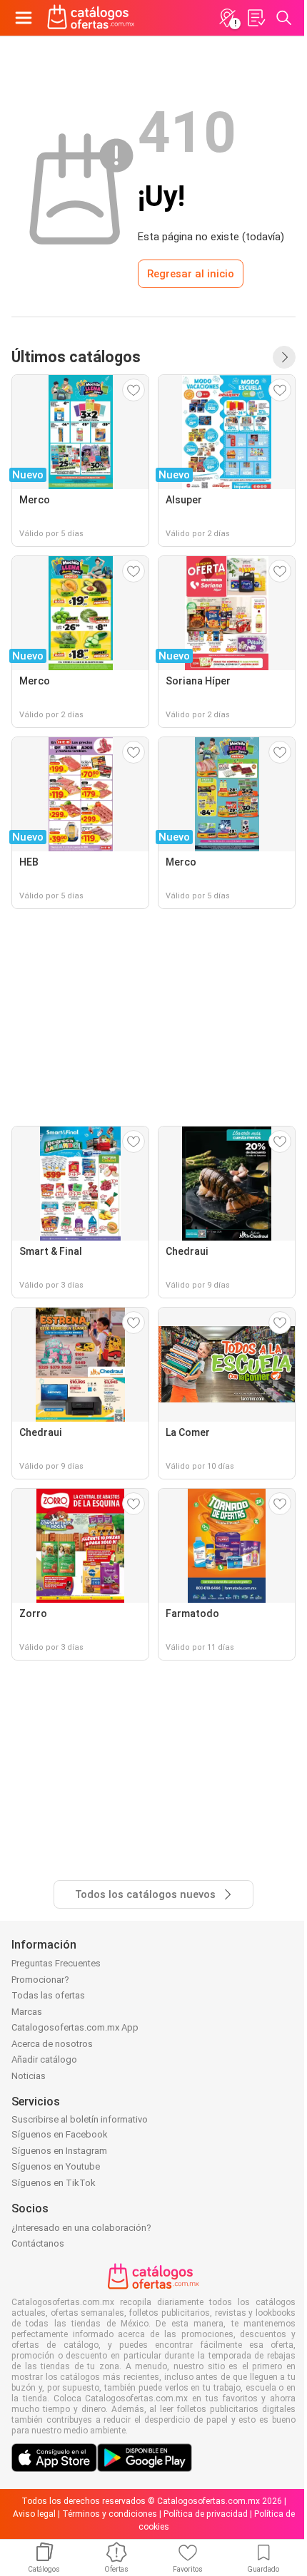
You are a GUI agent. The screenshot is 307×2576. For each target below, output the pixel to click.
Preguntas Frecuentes (56, 1963)
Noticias (29, 2076)
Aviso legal (34, 2514)
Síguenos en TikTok (54, 2183)
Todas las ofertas (48, 1995)
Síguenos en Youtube (56, 2166)
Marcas (27, 2012)
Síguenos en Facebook (60, 2134)
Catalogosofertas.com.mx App (75, 2027)
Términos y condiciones (110, 2514)
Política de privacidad (206, 2514)
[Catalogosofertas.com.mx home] (91, 18)
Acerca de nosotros (52, 2044)
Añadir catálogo (44, 2059)
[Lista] (256, 18)
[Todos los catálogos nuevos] (284, 357)
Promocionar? (40, 1980)
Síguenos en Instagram (59, 2151)
